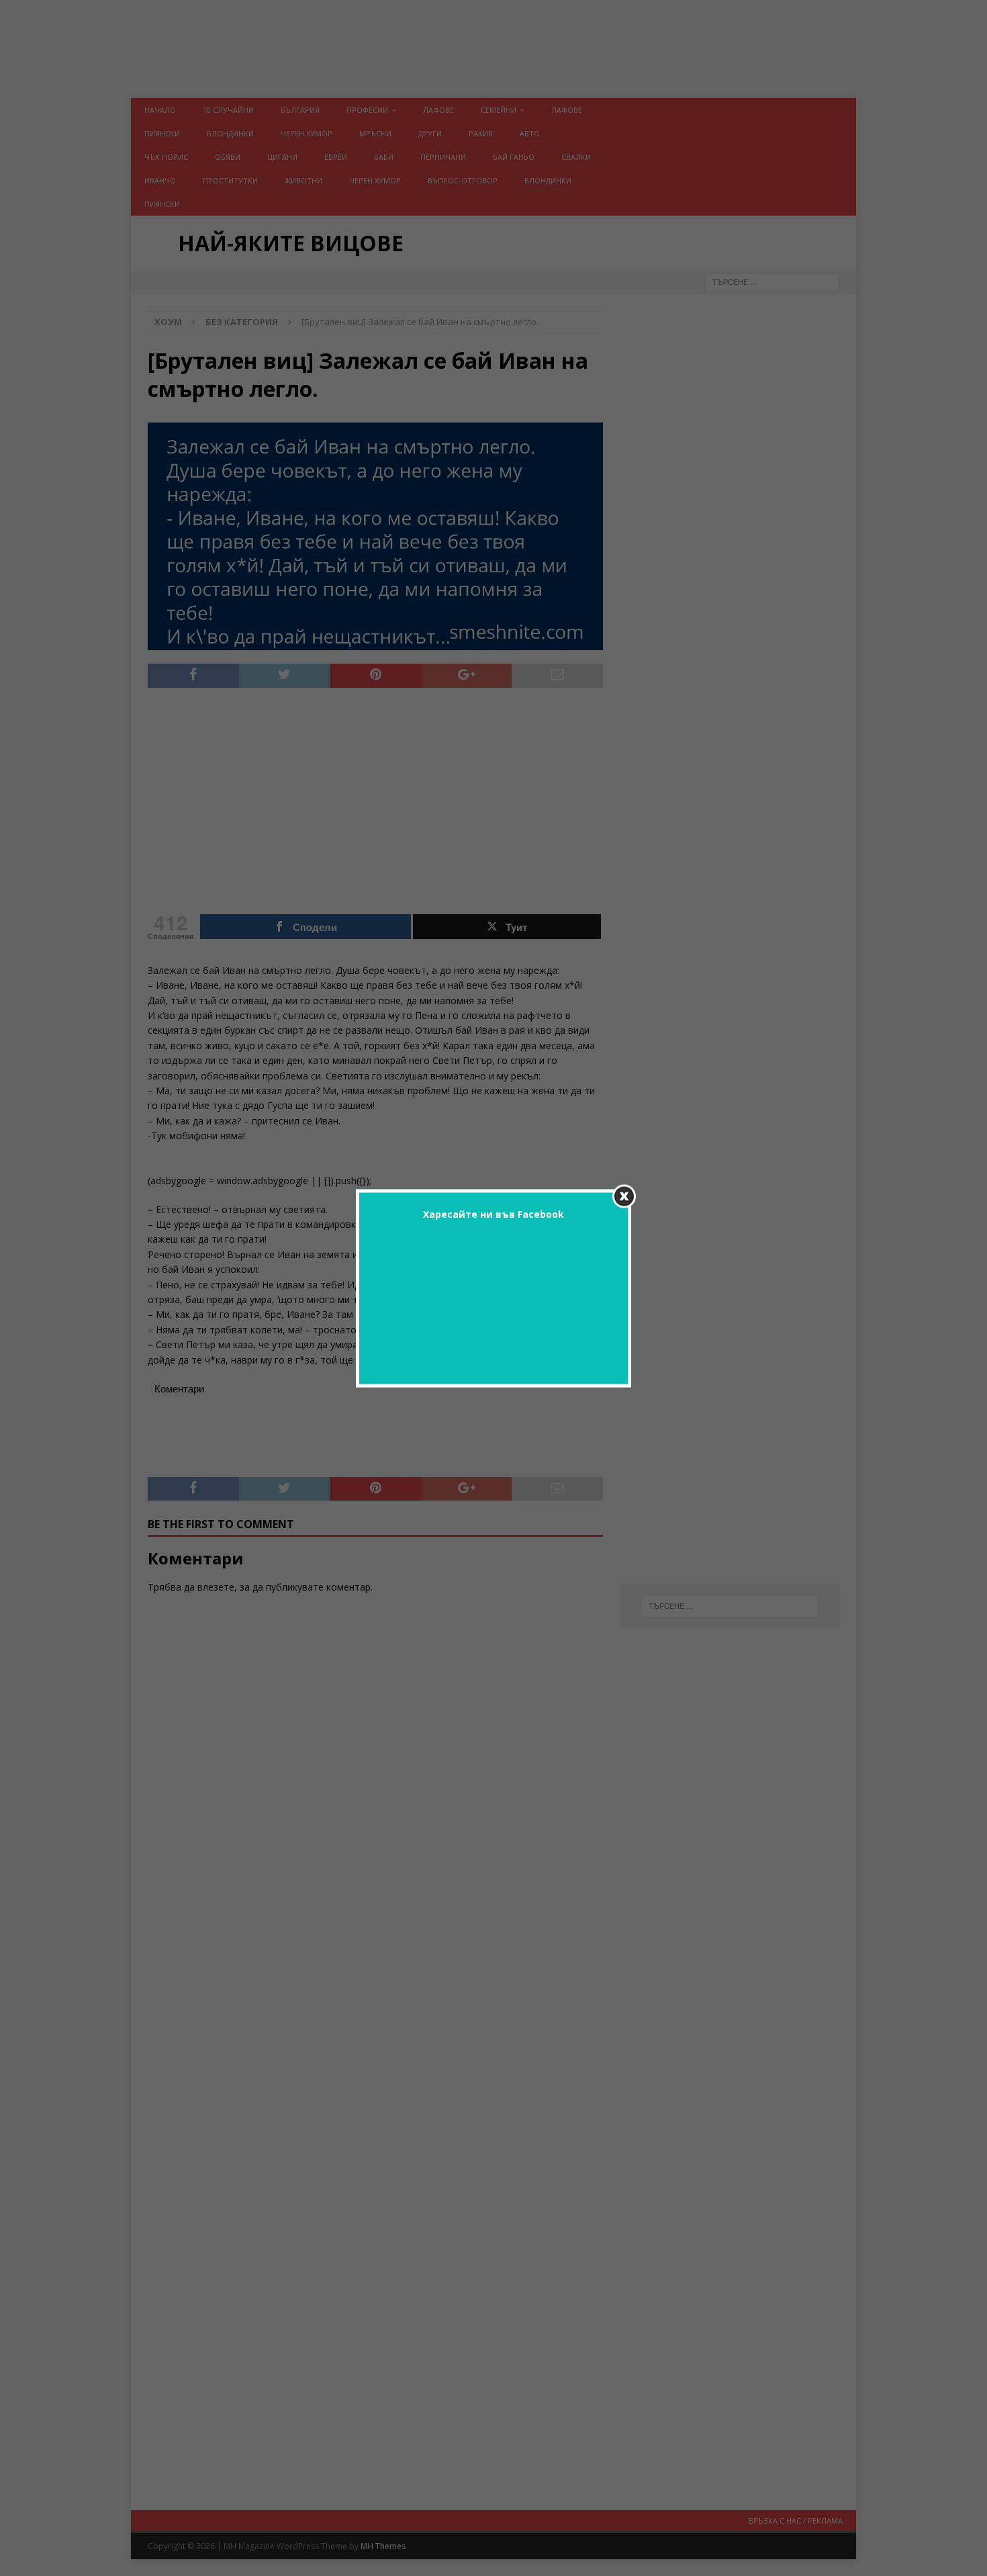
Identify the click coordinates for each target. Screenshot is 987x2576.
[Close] (624, 1196)
